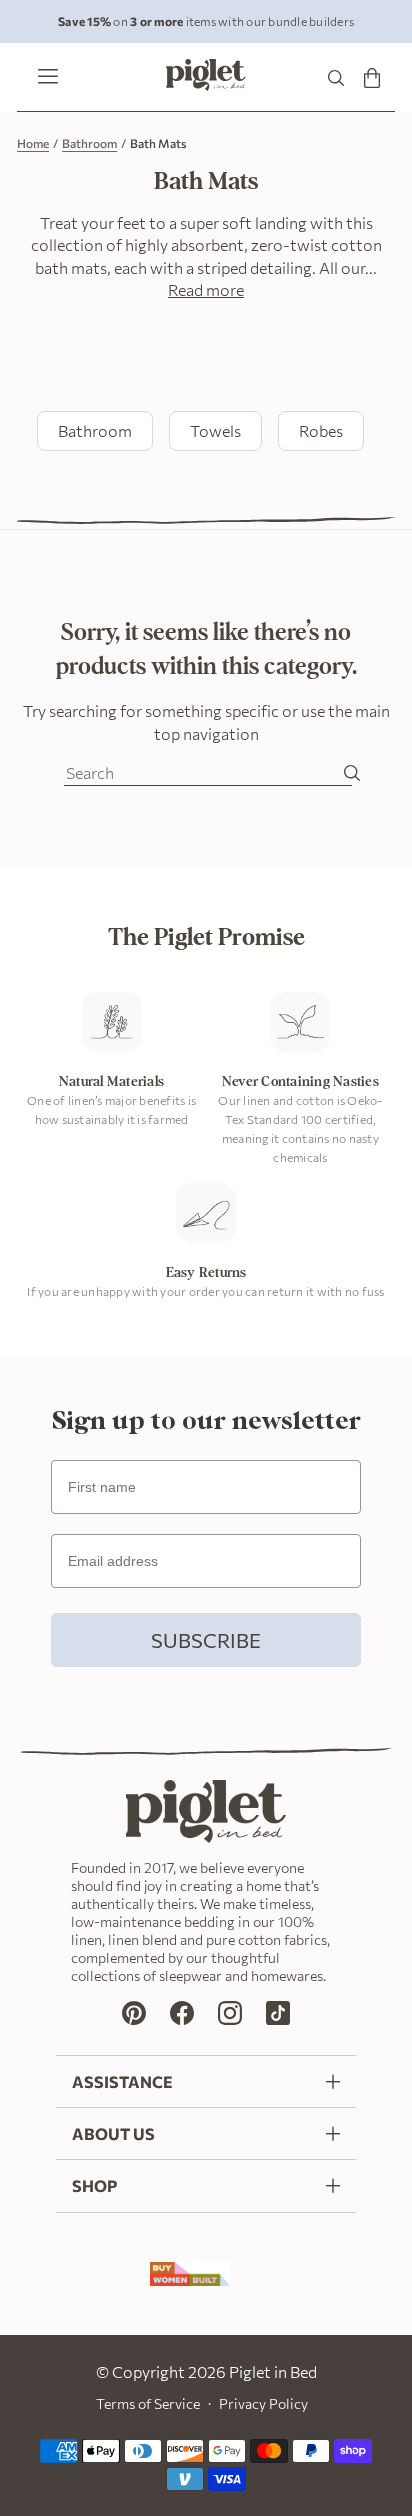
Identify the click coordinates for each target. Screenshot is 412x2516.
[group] (206, 21)
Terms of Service (148, 2403)
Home (33, 143)
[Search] (336, 77)
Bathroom (89, 143)
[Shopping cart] (372, 77)
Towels (215, 430)
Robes (321, 430)
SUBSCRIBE (206, 1640)
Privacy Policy (263, 2403)
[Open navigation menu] (43, 78)
